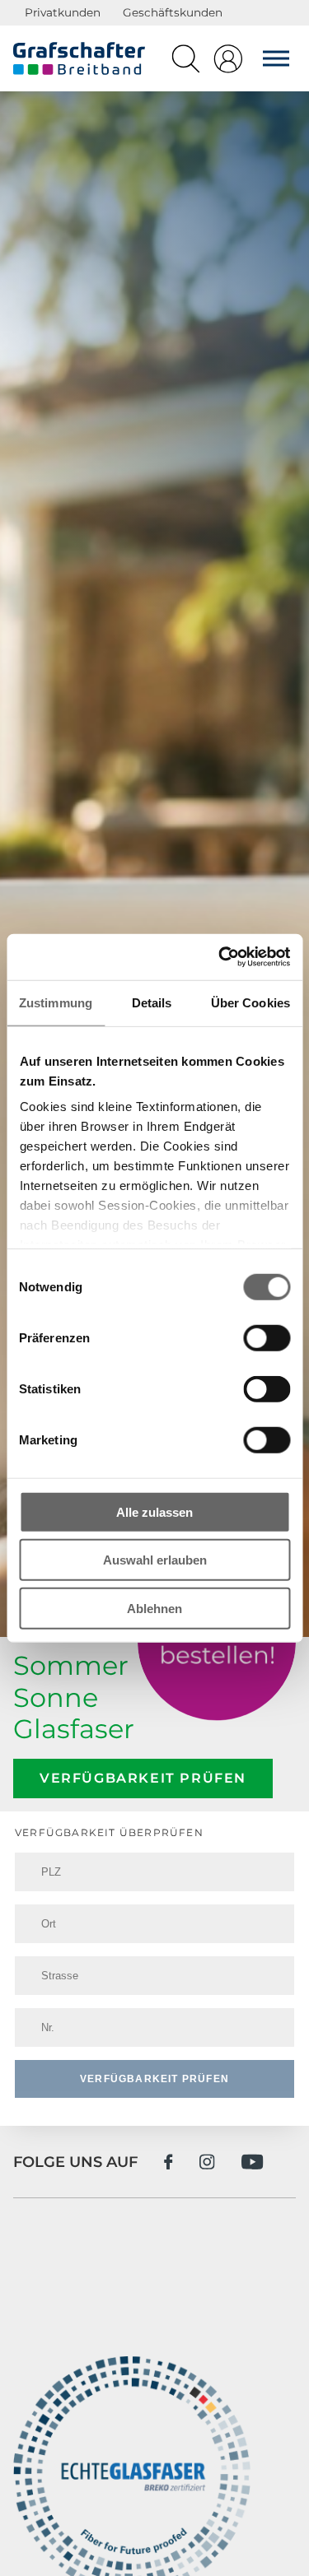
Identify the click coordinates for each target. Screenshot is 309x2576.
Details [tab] (152, 1002)
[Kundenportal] (228, 63)
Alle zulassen (154, 1511)
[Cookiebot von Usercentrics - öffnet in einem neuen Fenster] (220, 957)
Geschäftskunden (173, 12)
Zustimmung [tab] (56, 1002)
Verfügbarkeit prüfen (143, 1778)
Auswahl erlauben (155, 1560)
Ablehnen (154, 1608)
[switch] (267, 1337)
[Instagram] (207, 2162)
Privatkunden (63, 12)
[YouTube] (253, 2162)
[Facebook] (169, 2162)
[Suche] (186, 63)
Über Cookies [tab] (250, 1002)
